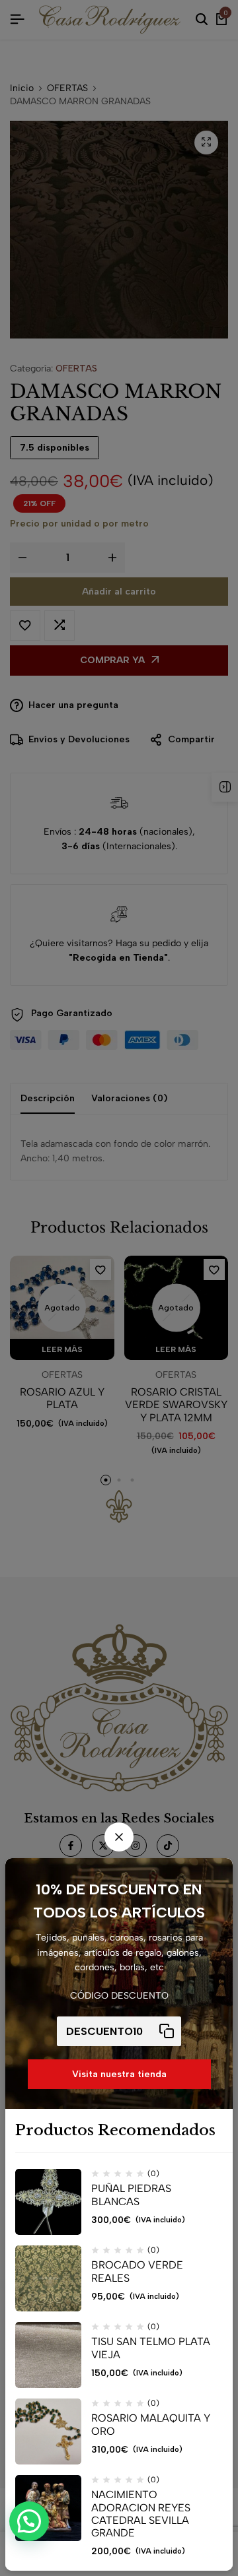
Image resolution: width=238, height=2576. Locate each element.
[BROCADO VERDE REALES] (48, 2278)
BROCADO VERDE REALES (137, 2271)
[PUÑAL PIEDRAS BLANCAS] (48, 2202)
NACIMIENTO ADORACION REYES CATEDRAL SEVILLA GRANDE (141, 2514)
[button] (29, 2521)
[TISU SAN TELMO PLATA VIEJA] (48, 2355)
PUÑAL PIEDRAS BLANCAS (131, 2195)
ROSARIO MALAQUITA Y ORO (151, 2424)
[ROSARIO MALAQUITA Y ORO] (48, 2431)
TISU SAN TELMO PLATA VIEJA (151, 2348)
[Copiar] (166, 2031)
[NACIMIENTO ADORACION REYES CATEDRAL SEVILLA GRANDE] (48, 2508)
